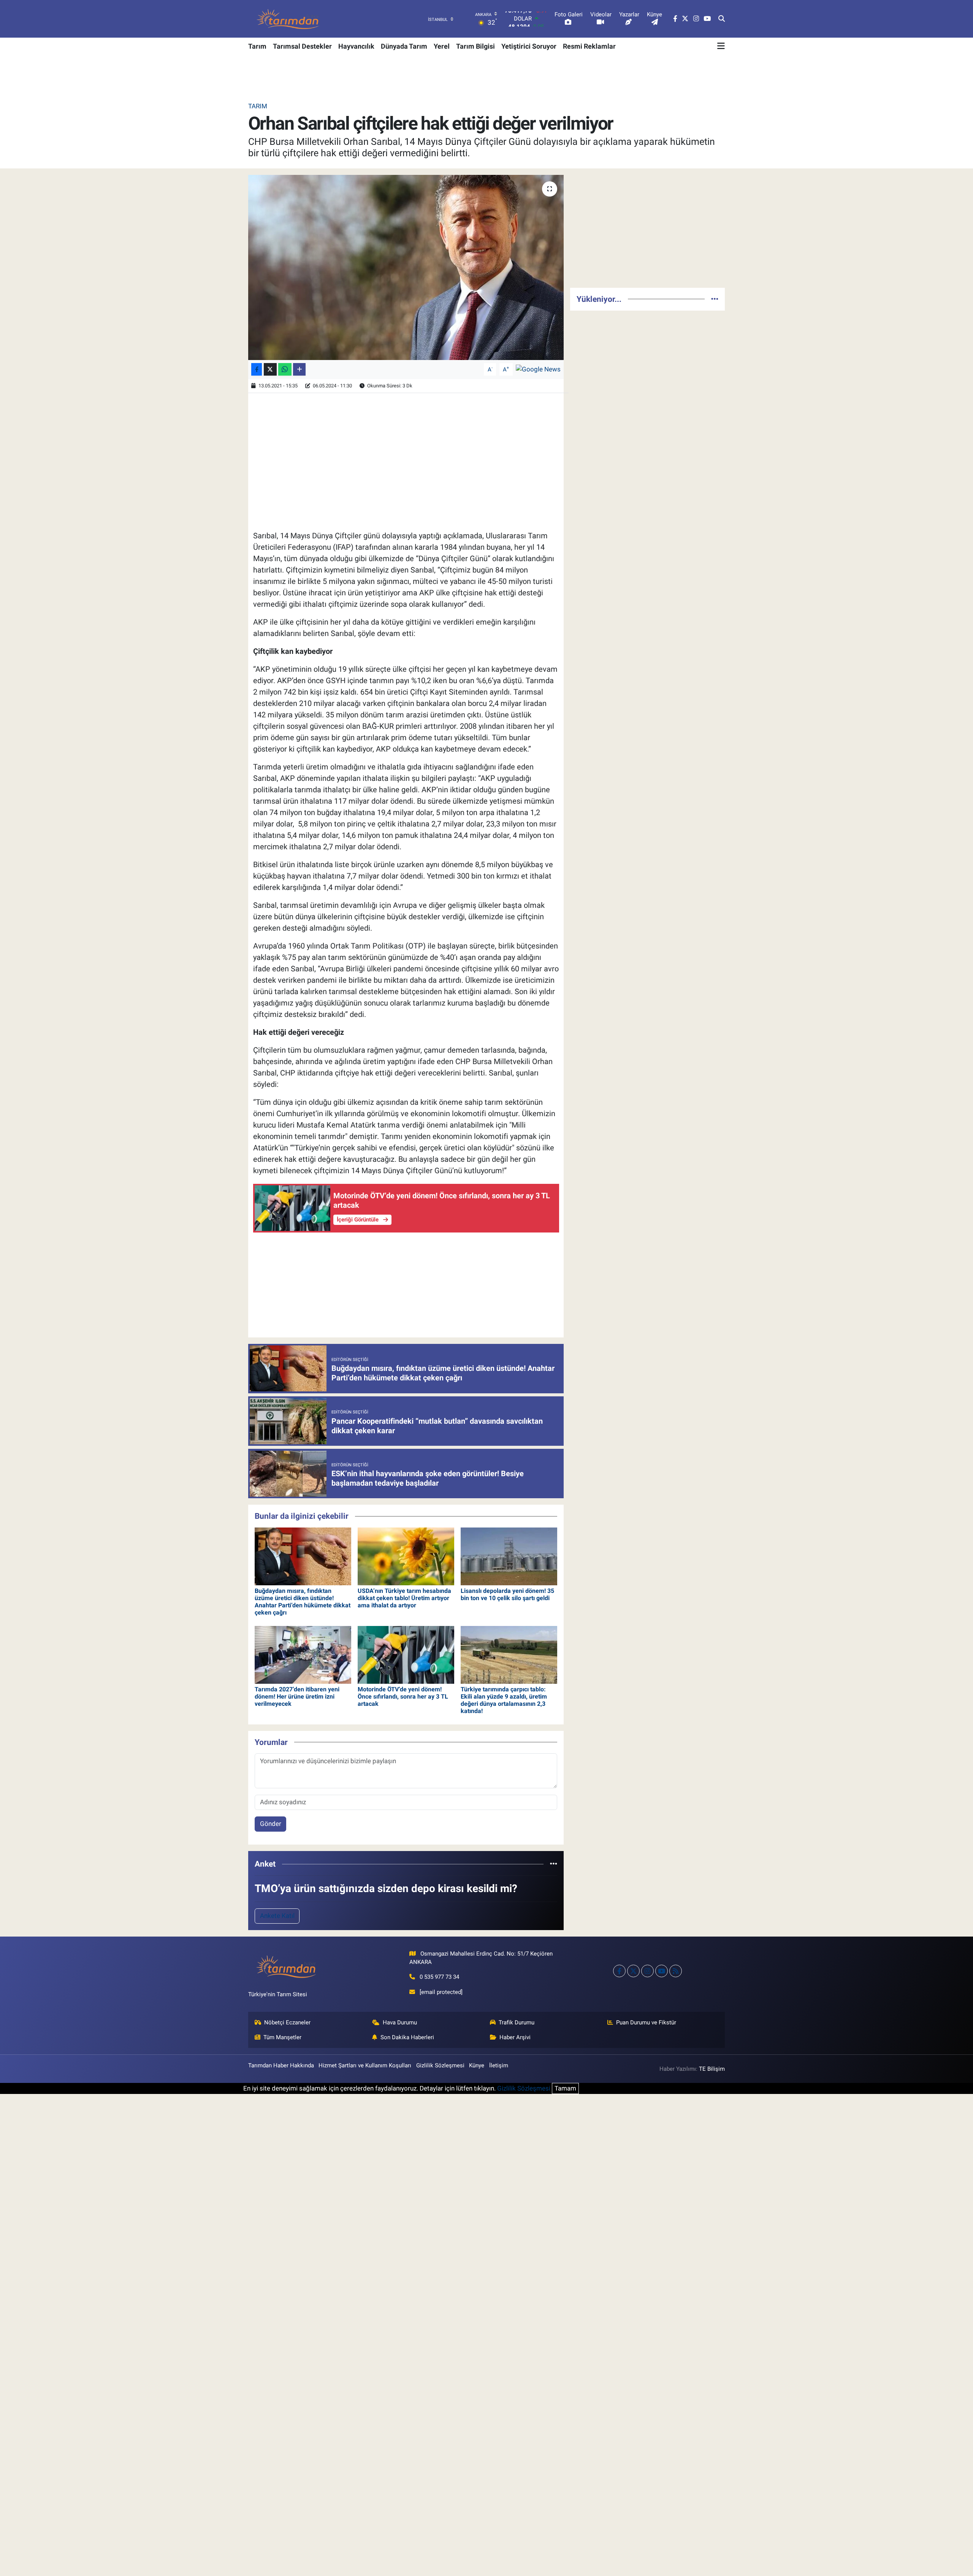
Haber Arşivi (515, 2037)
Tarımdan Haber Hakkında (281, 2065)
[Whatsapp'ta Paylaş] (285, 369)
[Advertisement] (647, 228)
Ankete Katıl (277, 1916)
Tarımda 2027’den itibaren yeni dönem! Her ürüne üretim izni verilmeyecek (297, 1696)
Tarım (257, 46)
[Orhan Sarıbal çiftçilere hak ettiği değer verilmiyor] (406, 267)
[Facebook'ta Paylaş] (257, 369)
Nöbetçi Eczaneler (287, 2022)
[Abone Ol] (538, 369)
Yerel (442, 46)
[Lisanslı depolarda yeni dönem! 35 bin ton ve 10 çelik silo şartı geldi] (509, 1556)
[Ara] (722, 19)
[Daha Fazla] (299, 369)
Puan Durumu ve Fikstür (646, 2022)
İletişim (499, 2065)
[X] (633, 1971)
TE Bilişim (712, 2069)
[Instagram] (647, 1971)
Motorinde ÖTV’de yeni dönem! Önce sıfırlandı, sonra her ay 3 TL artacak (403, 1696)
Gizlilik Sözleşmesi (440, 2065)
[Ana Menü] (721, 46)
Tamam (565, 2088)
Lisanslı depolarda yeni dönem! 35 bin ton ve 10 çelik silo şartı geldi (507, 1594)
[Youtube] (662, 1971)
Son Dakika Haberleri (407, 2037)
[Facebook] (619, 1971)
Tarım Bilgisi (475, 46)
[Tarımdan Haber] (288, 19)
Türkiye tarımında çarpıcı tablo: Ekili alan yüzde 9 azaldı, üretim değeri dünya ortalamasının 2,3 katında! (504, 1700)
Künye (477, 2065)
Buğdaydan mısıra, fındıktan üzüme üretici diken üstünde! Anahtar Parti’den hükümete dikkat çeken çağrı (303, 1602)
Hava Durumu (400, 2022)
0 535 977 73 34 (439, 1977)
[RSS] (676, 1971)
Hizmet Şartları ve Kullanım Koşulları (365, 2065)
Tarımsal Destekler (302, 46)
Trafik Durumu (517, 2022)
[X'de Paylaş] (270, 369)
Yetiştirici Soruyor (529, 46)
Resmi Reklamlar (589, 46)
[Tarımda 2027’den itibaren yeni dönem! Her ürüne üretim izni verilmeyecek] (303, 1654)
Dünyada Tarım (404, 46)
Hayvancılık (356, 46)
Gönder (271, 1824)
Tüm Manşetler (282, 2037)
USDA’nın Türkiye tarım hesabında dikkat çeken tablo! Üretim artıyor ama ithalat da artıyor (404, 1598)
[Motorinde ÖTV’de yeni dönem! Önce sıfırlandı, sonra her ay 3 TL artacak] (406, 1654)
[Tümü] (554, 1864)
